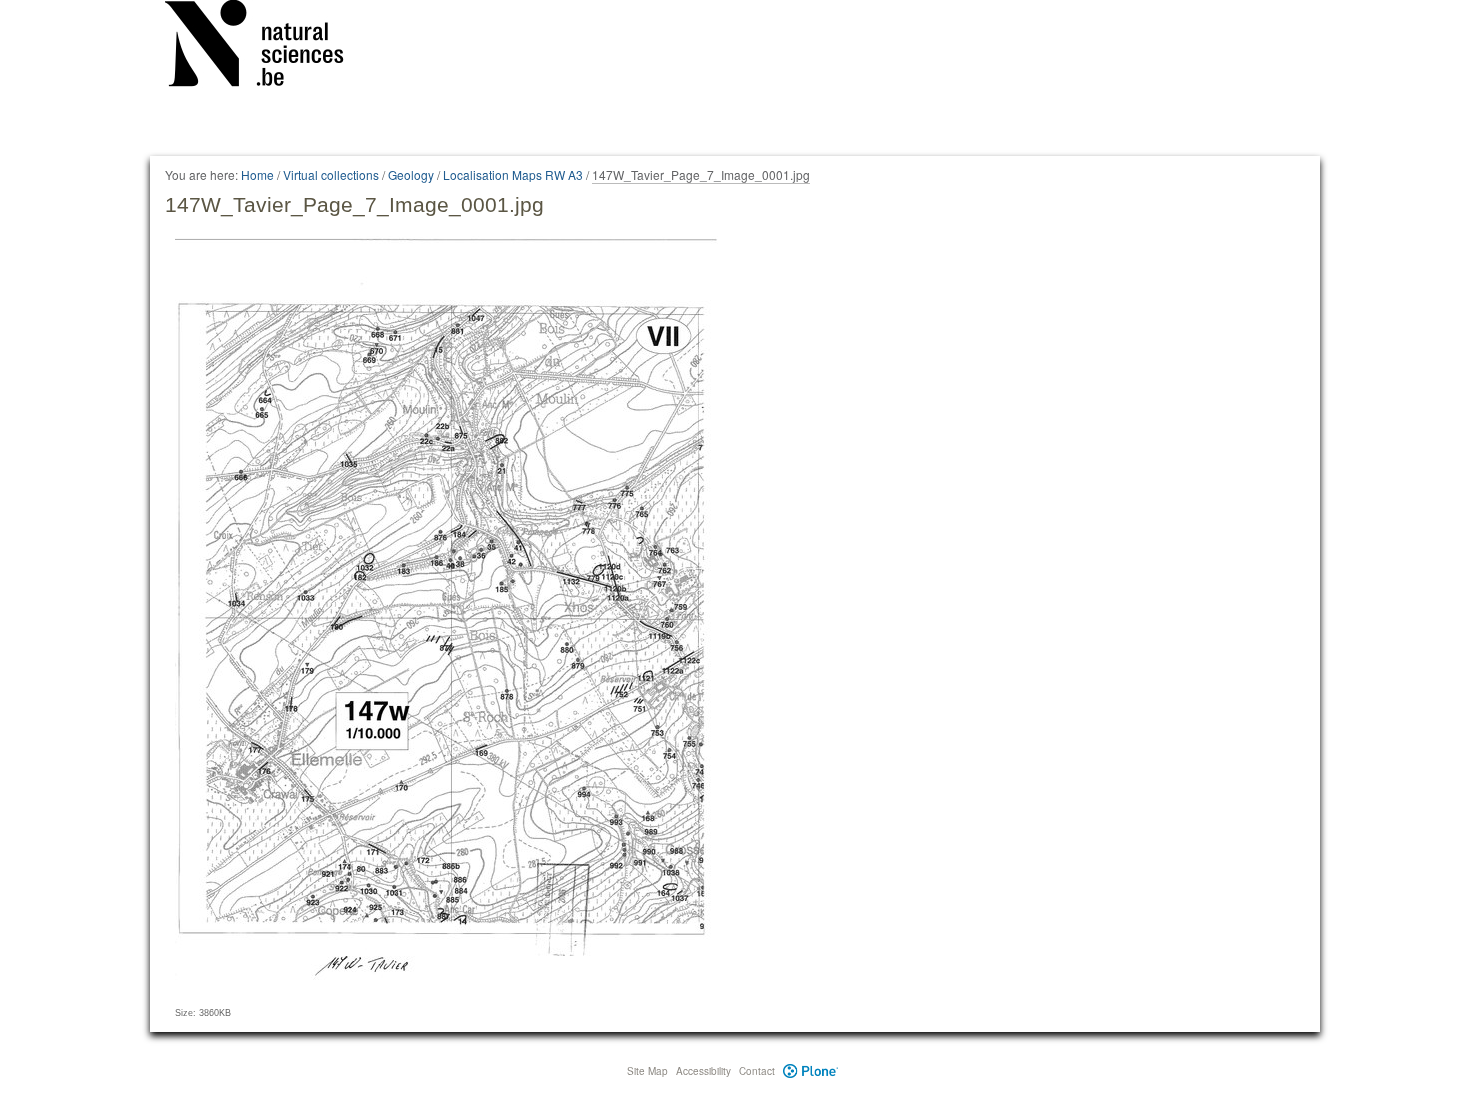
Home (257, 174)
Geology (411, 174)
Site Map (647, 1071)
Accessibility (703, 1071)
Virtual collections (331, 174)
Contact (757, 1071)
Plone (810, 1071)
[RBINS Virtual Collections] (267, 47)
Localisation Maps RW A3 (513, 174)
